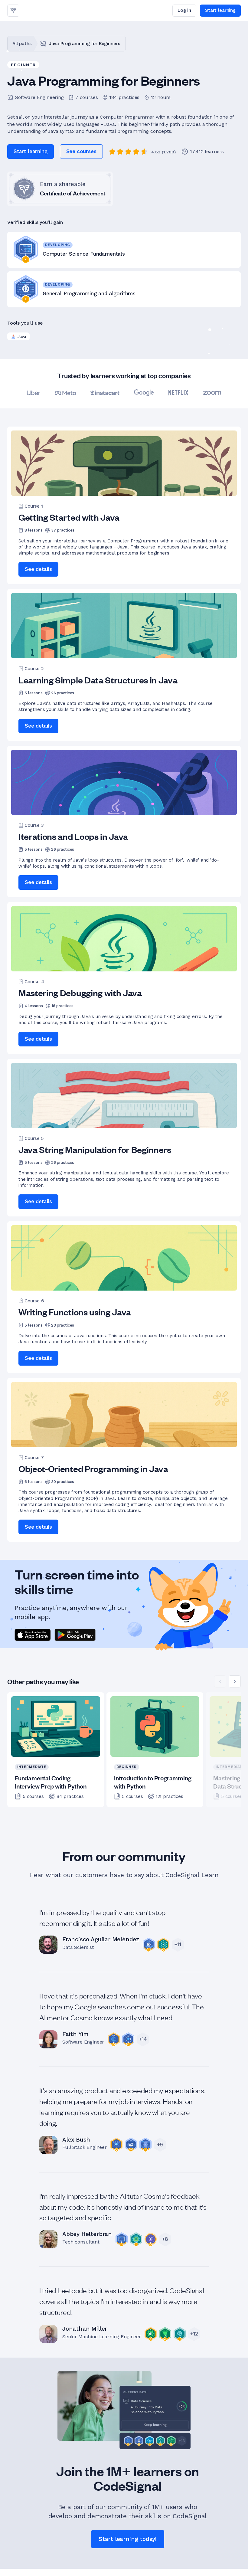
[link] (13, 11)
